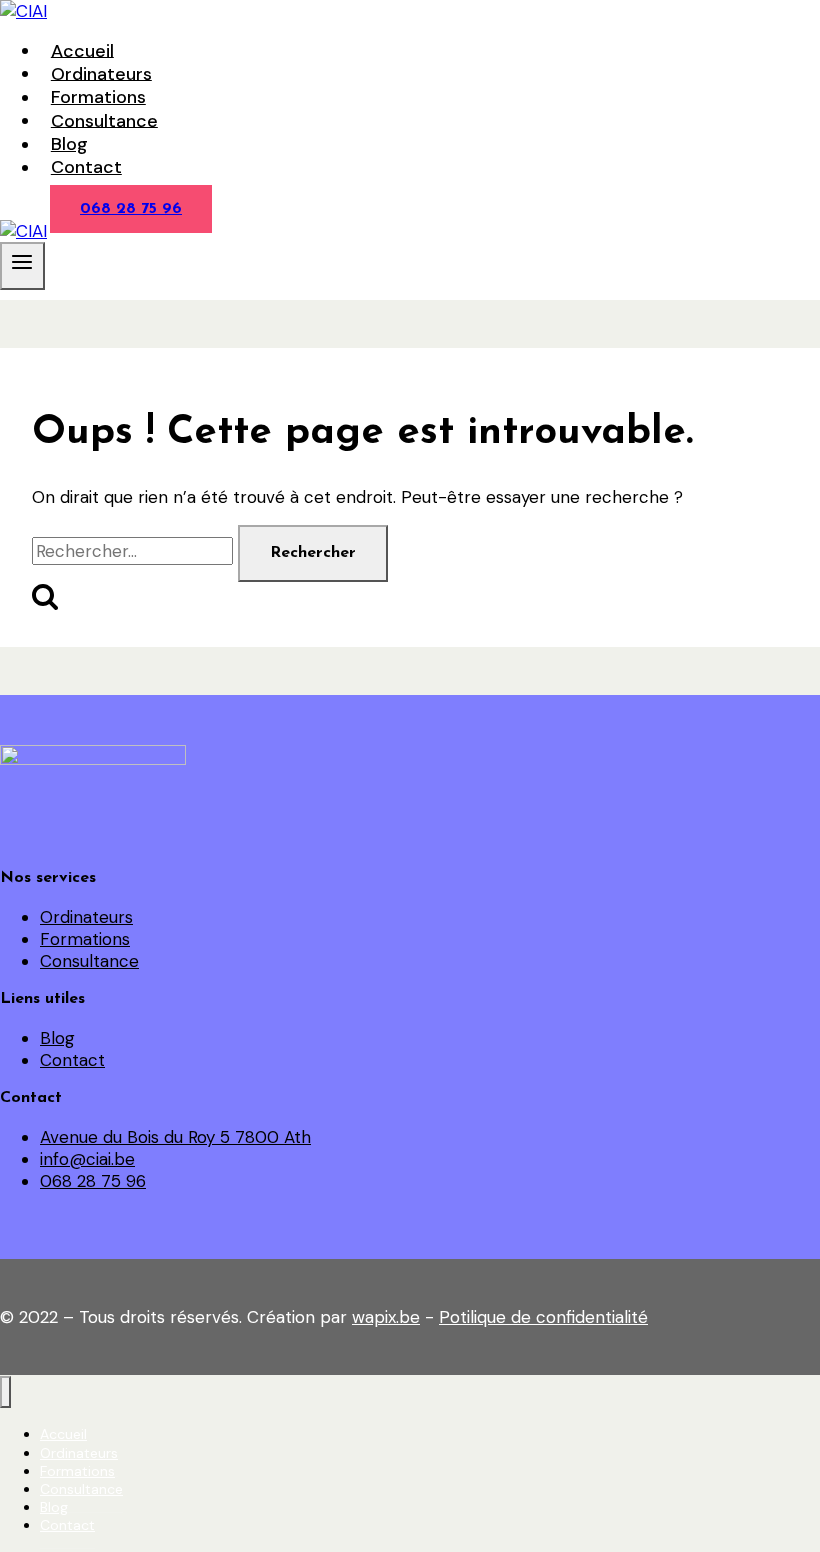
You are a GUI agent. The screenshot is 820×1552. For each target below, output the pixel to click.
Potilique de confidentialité (543, 1317)
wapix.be (386, 1317)
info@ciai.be (87, 1159)
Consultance (104, 120)
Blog (69, 144)
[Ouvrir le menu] (22, 265)
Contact (86, 167)
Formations (98, 97)
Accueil (82, 50)
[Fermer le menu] (5, 1392)
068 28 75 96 (131, 209)
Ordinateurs (101, 73)
